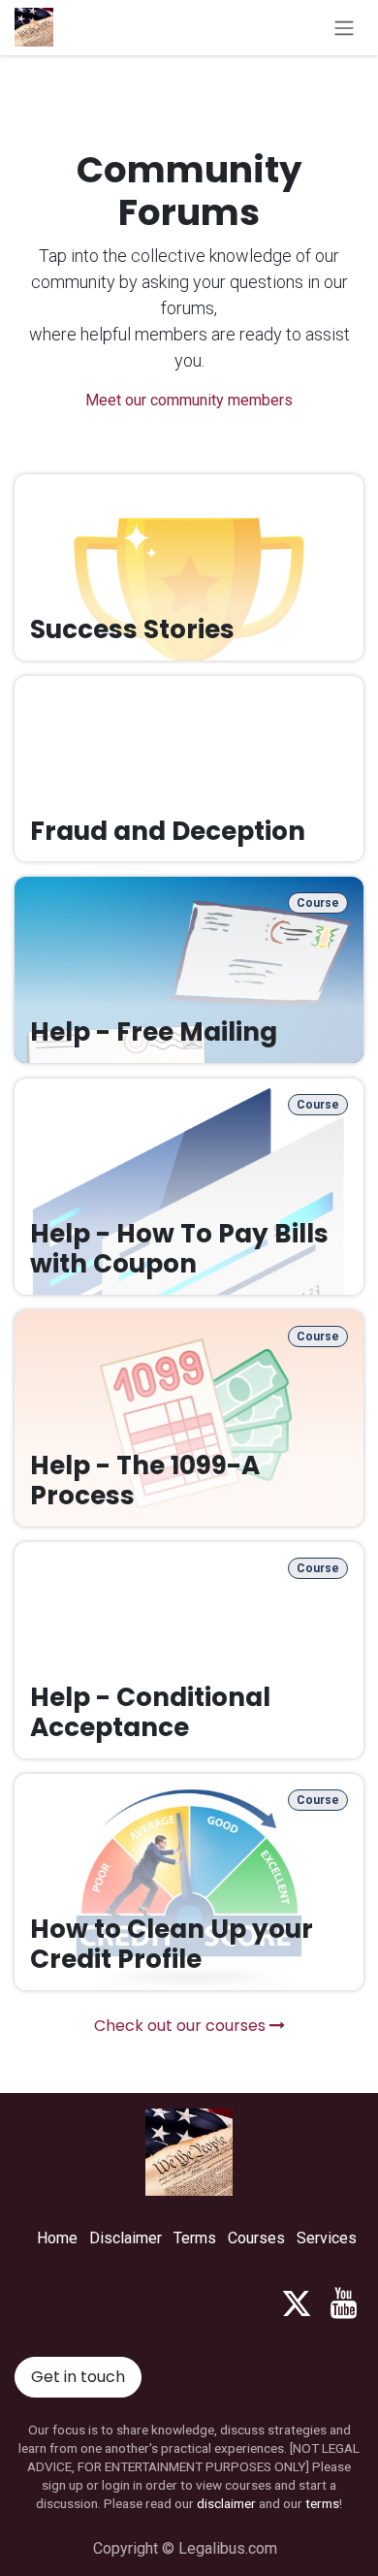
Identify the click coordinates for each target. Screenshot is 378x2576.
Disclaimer (126, 2238)
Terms (195, 2238)
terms (322, 2503)
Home (57, 2238)
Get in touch (78, 2377)
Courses (256, 2238)
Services (327, 2238)
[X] (297, 2303)
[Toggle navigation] (344, 28)
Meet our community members (189, 400)
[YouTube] (344, 2303)
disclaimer (226, 2503)
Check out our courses (182, 2026)
